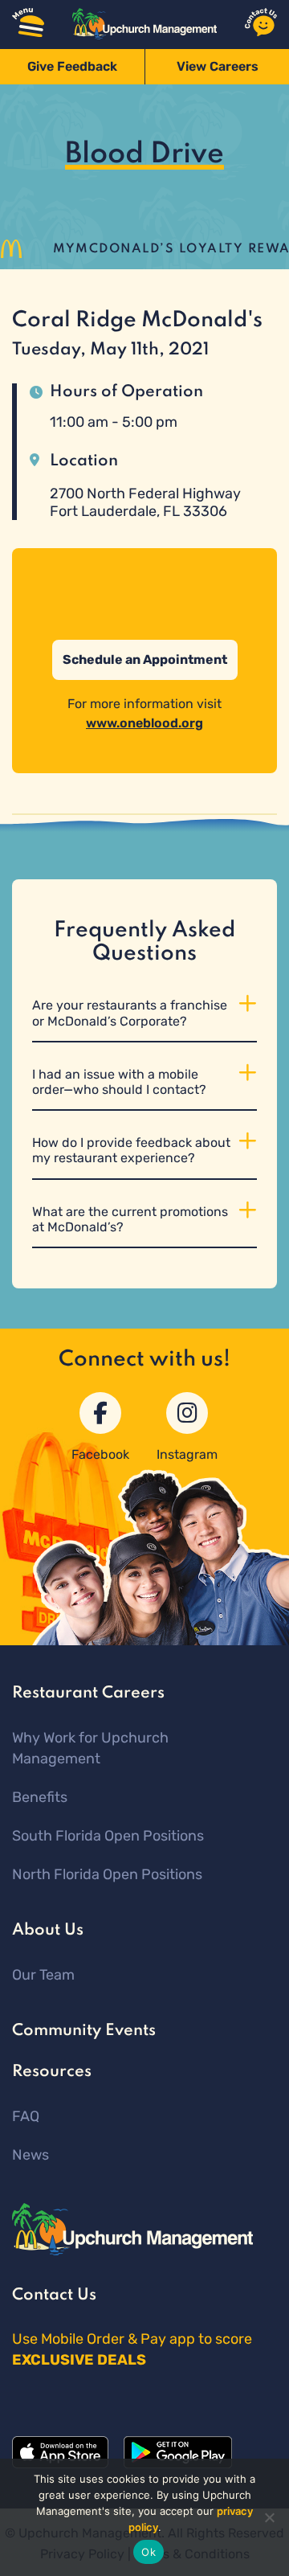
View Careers (218, 66)
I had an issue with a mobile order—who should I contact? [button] (119, 1082)
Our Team (43, 1975)
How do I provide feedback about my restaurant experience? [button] (131, 1150)
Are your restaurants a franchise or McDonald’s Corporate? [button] (130, 1013)
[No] (269, 2517)
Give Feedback (72, 66)
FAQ (26, 2116)
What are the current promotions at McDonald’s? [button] (130, 1219)
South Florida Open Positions (108, 1836)
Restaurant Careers (88, 1693)
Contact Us (54, 2295)
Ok (149, 2552)
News (31, 2155)
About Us (48, 1931)
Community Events (84, 2031)
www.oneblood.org (144, 723)
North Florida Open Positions (107, 1874)
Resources (52, 2072)
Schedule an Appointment (145, 659)
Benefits (40, 1797)
